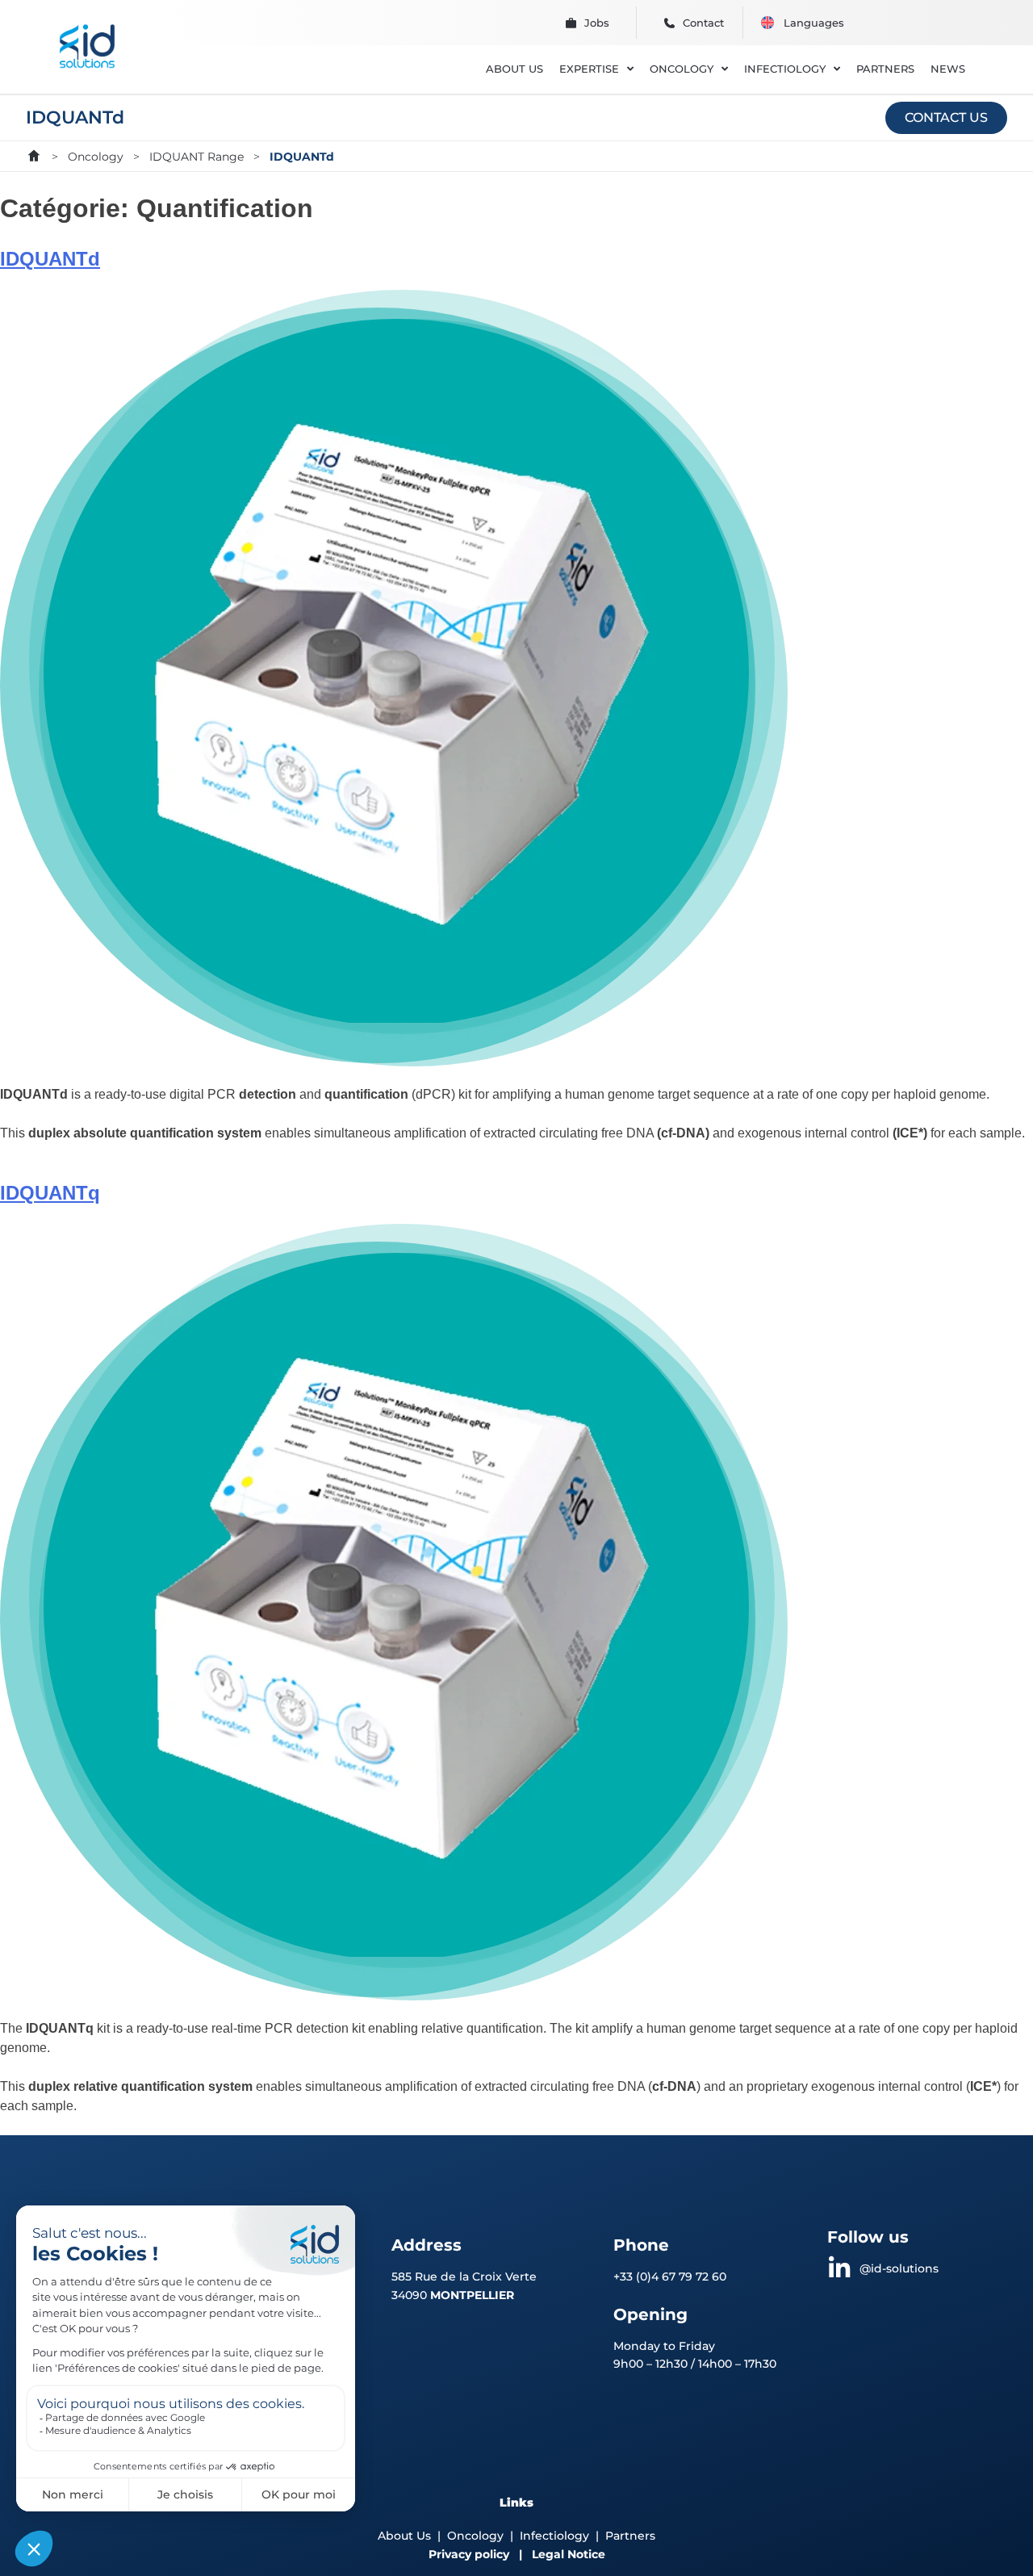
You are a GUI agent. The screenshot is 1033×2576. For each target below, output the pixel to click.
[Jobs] (571, 23)
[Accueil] (34, 156)
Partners (630, 2536)
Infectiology (554, 2536)
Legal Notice (569, 2554)
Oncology (96, 157)
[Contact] (669, 23)
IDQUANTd (50, 259)
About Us (404, 2536)
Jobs (597, 23)
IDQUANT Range (197, 157)
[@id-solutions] (839, 2268)
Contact (703, 23)
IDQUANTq (50, 1193)
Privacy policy (469, 2554)
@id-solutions (899, 2268)
